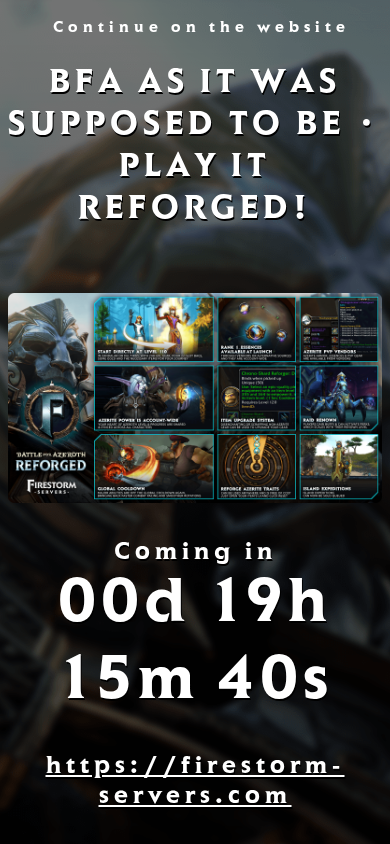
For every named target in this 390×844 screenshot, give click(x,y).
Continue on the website (201, 29)
